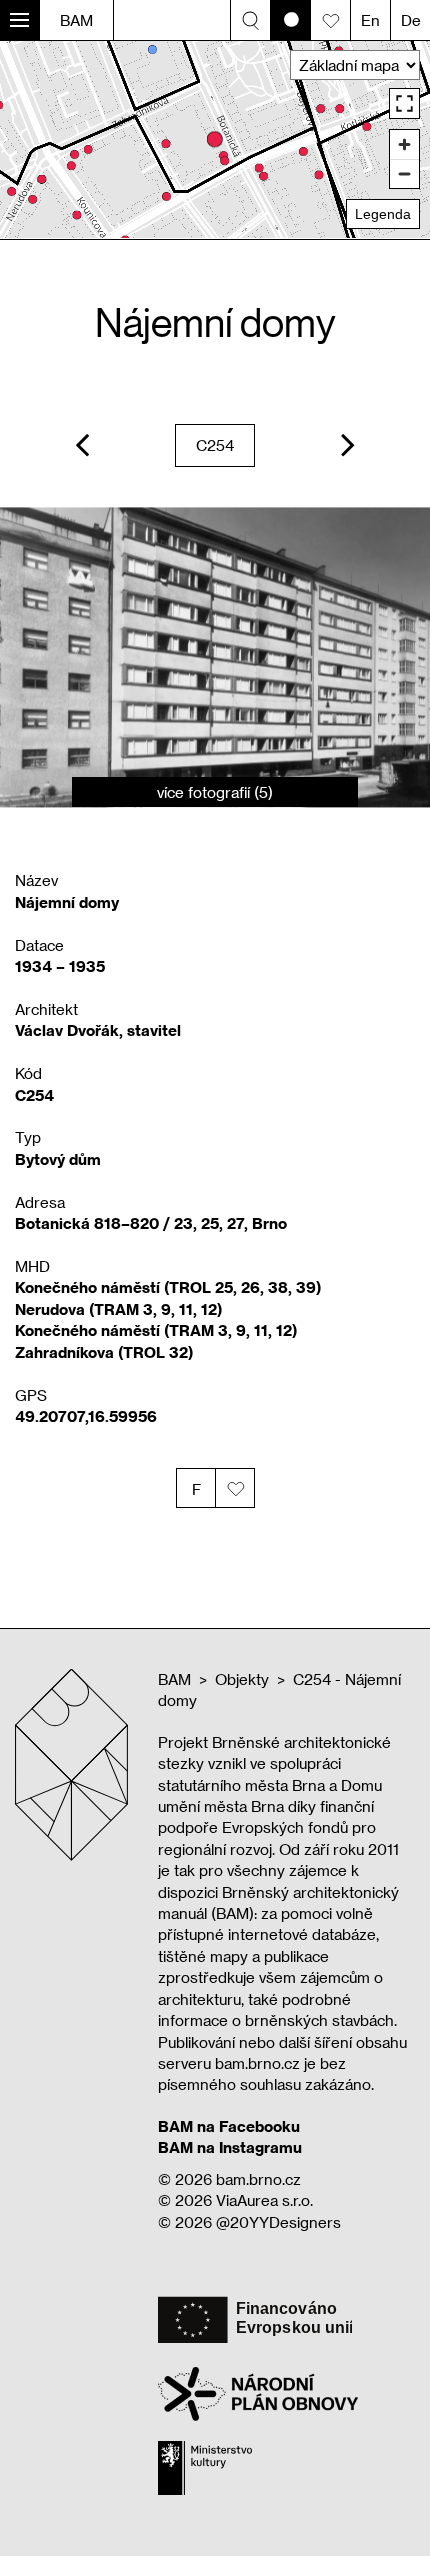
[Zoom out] (404, 173)
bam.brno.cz (258, 2179)
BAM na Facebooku (229, 2126)
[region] (215, 139)
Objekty (242, 1679)
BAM (76, 20)
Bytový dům (58, 1159)
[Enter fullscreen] (404, 103)
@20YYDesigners (278, 2222)
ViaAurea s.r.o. (264, 2200)
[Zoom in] (404, 144)
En (370, 20)
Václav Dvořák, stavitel (98, 1030)
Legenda (383, 214)
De (411, 20)
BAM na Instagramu (230, 2147)
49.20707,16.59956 (86, 1416)
